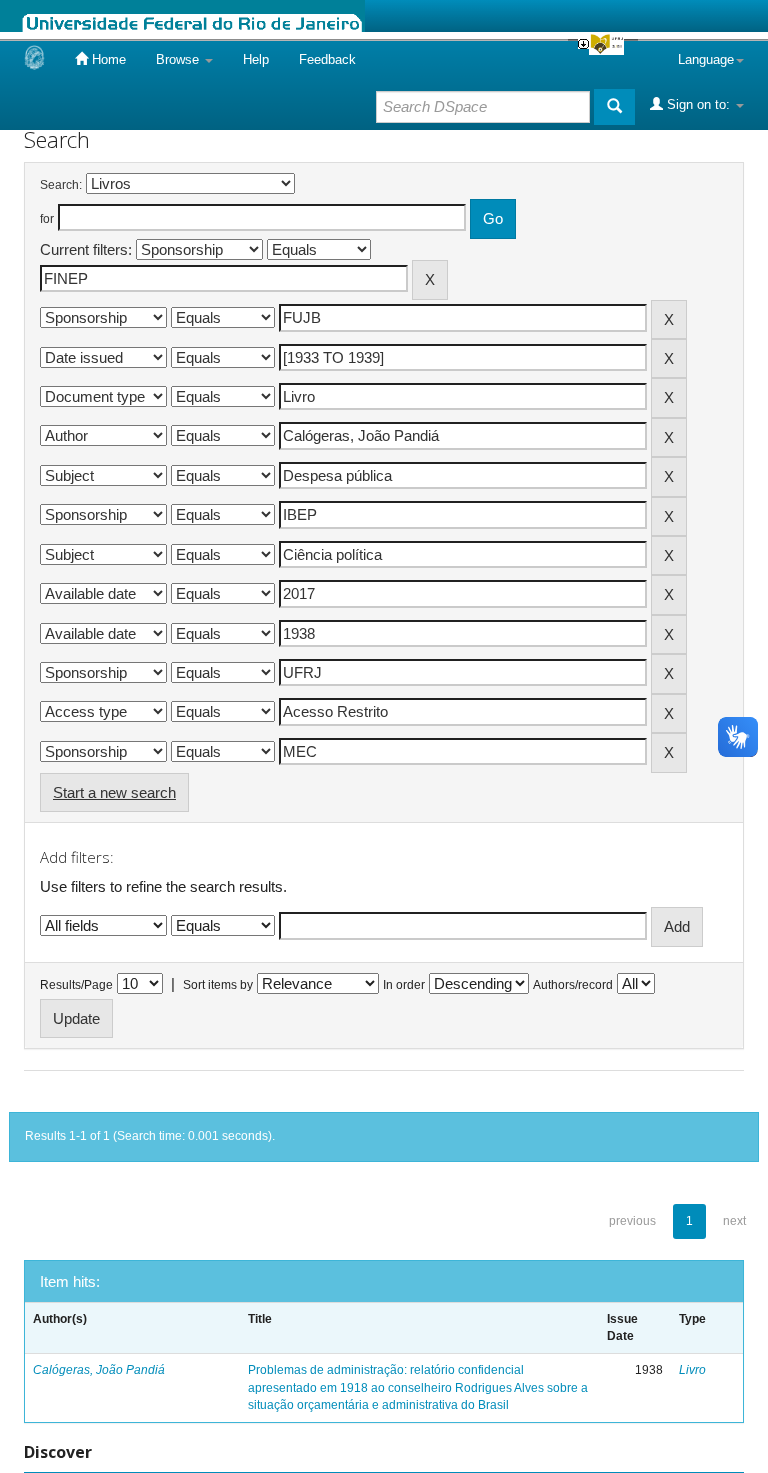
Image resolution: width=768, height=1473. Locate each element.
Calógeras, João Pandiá (99, 1370)
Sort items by (218, 985)
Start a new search (114, 792)
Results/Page (76, 985)
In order (404, 985)
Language (706, 59)
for (47, 219)
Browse (179, 59)
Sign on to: (698, 104)
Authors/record (573, 985)
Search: (61, 185)
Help (256, 59)
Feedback (327, 59)
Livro (692, 1370)
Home (107, 59)
